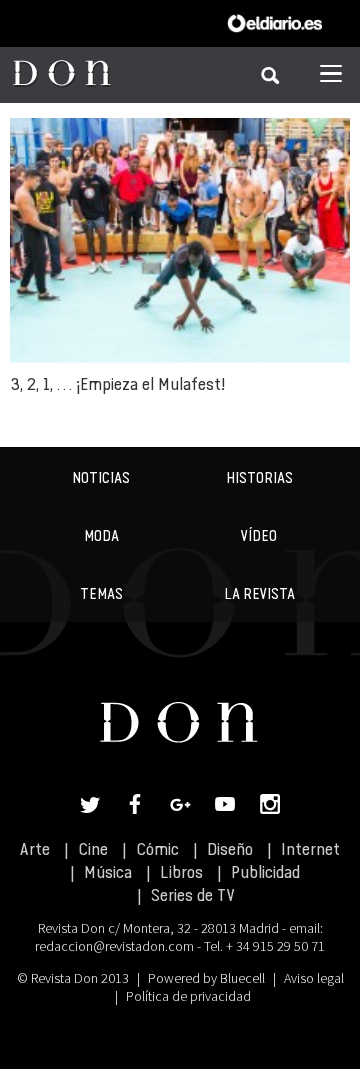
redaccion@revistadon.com (114, 946)
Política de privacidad (188, 996)
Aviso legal (314, 978)
